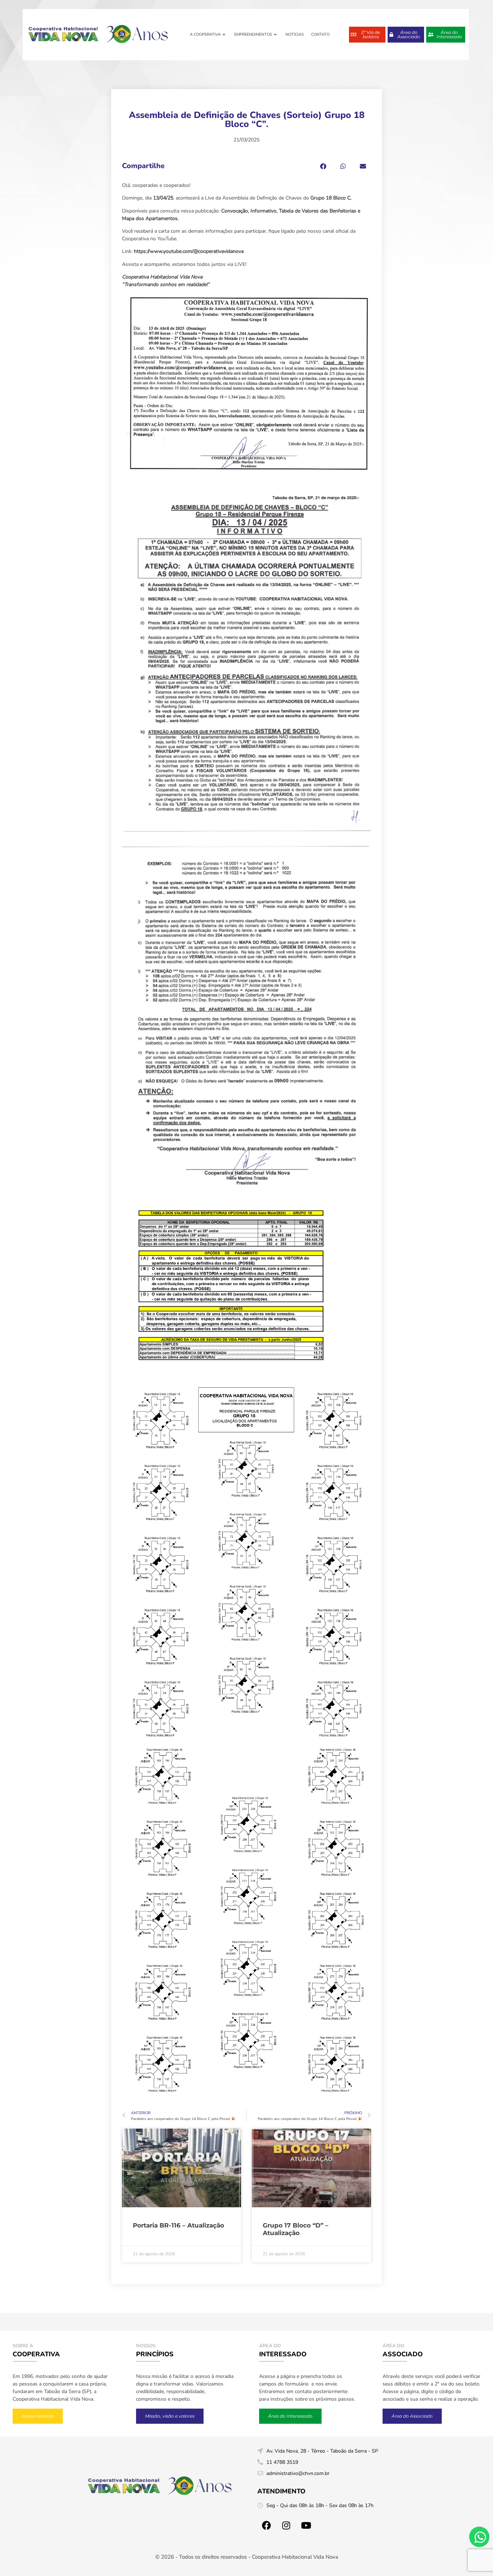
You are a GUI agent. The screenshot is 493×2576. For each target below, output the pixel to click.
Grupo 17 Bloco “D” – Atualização (296, 2229)
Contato (320, 34)
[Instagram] (286, 2525)
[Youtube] (306, 2525)
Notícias (295, 34)
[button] (323, 166)
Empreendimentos (253, 34)
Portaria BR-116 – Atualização (178, 2225)
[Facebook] (266, 2525)
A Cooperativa (205, 34)
